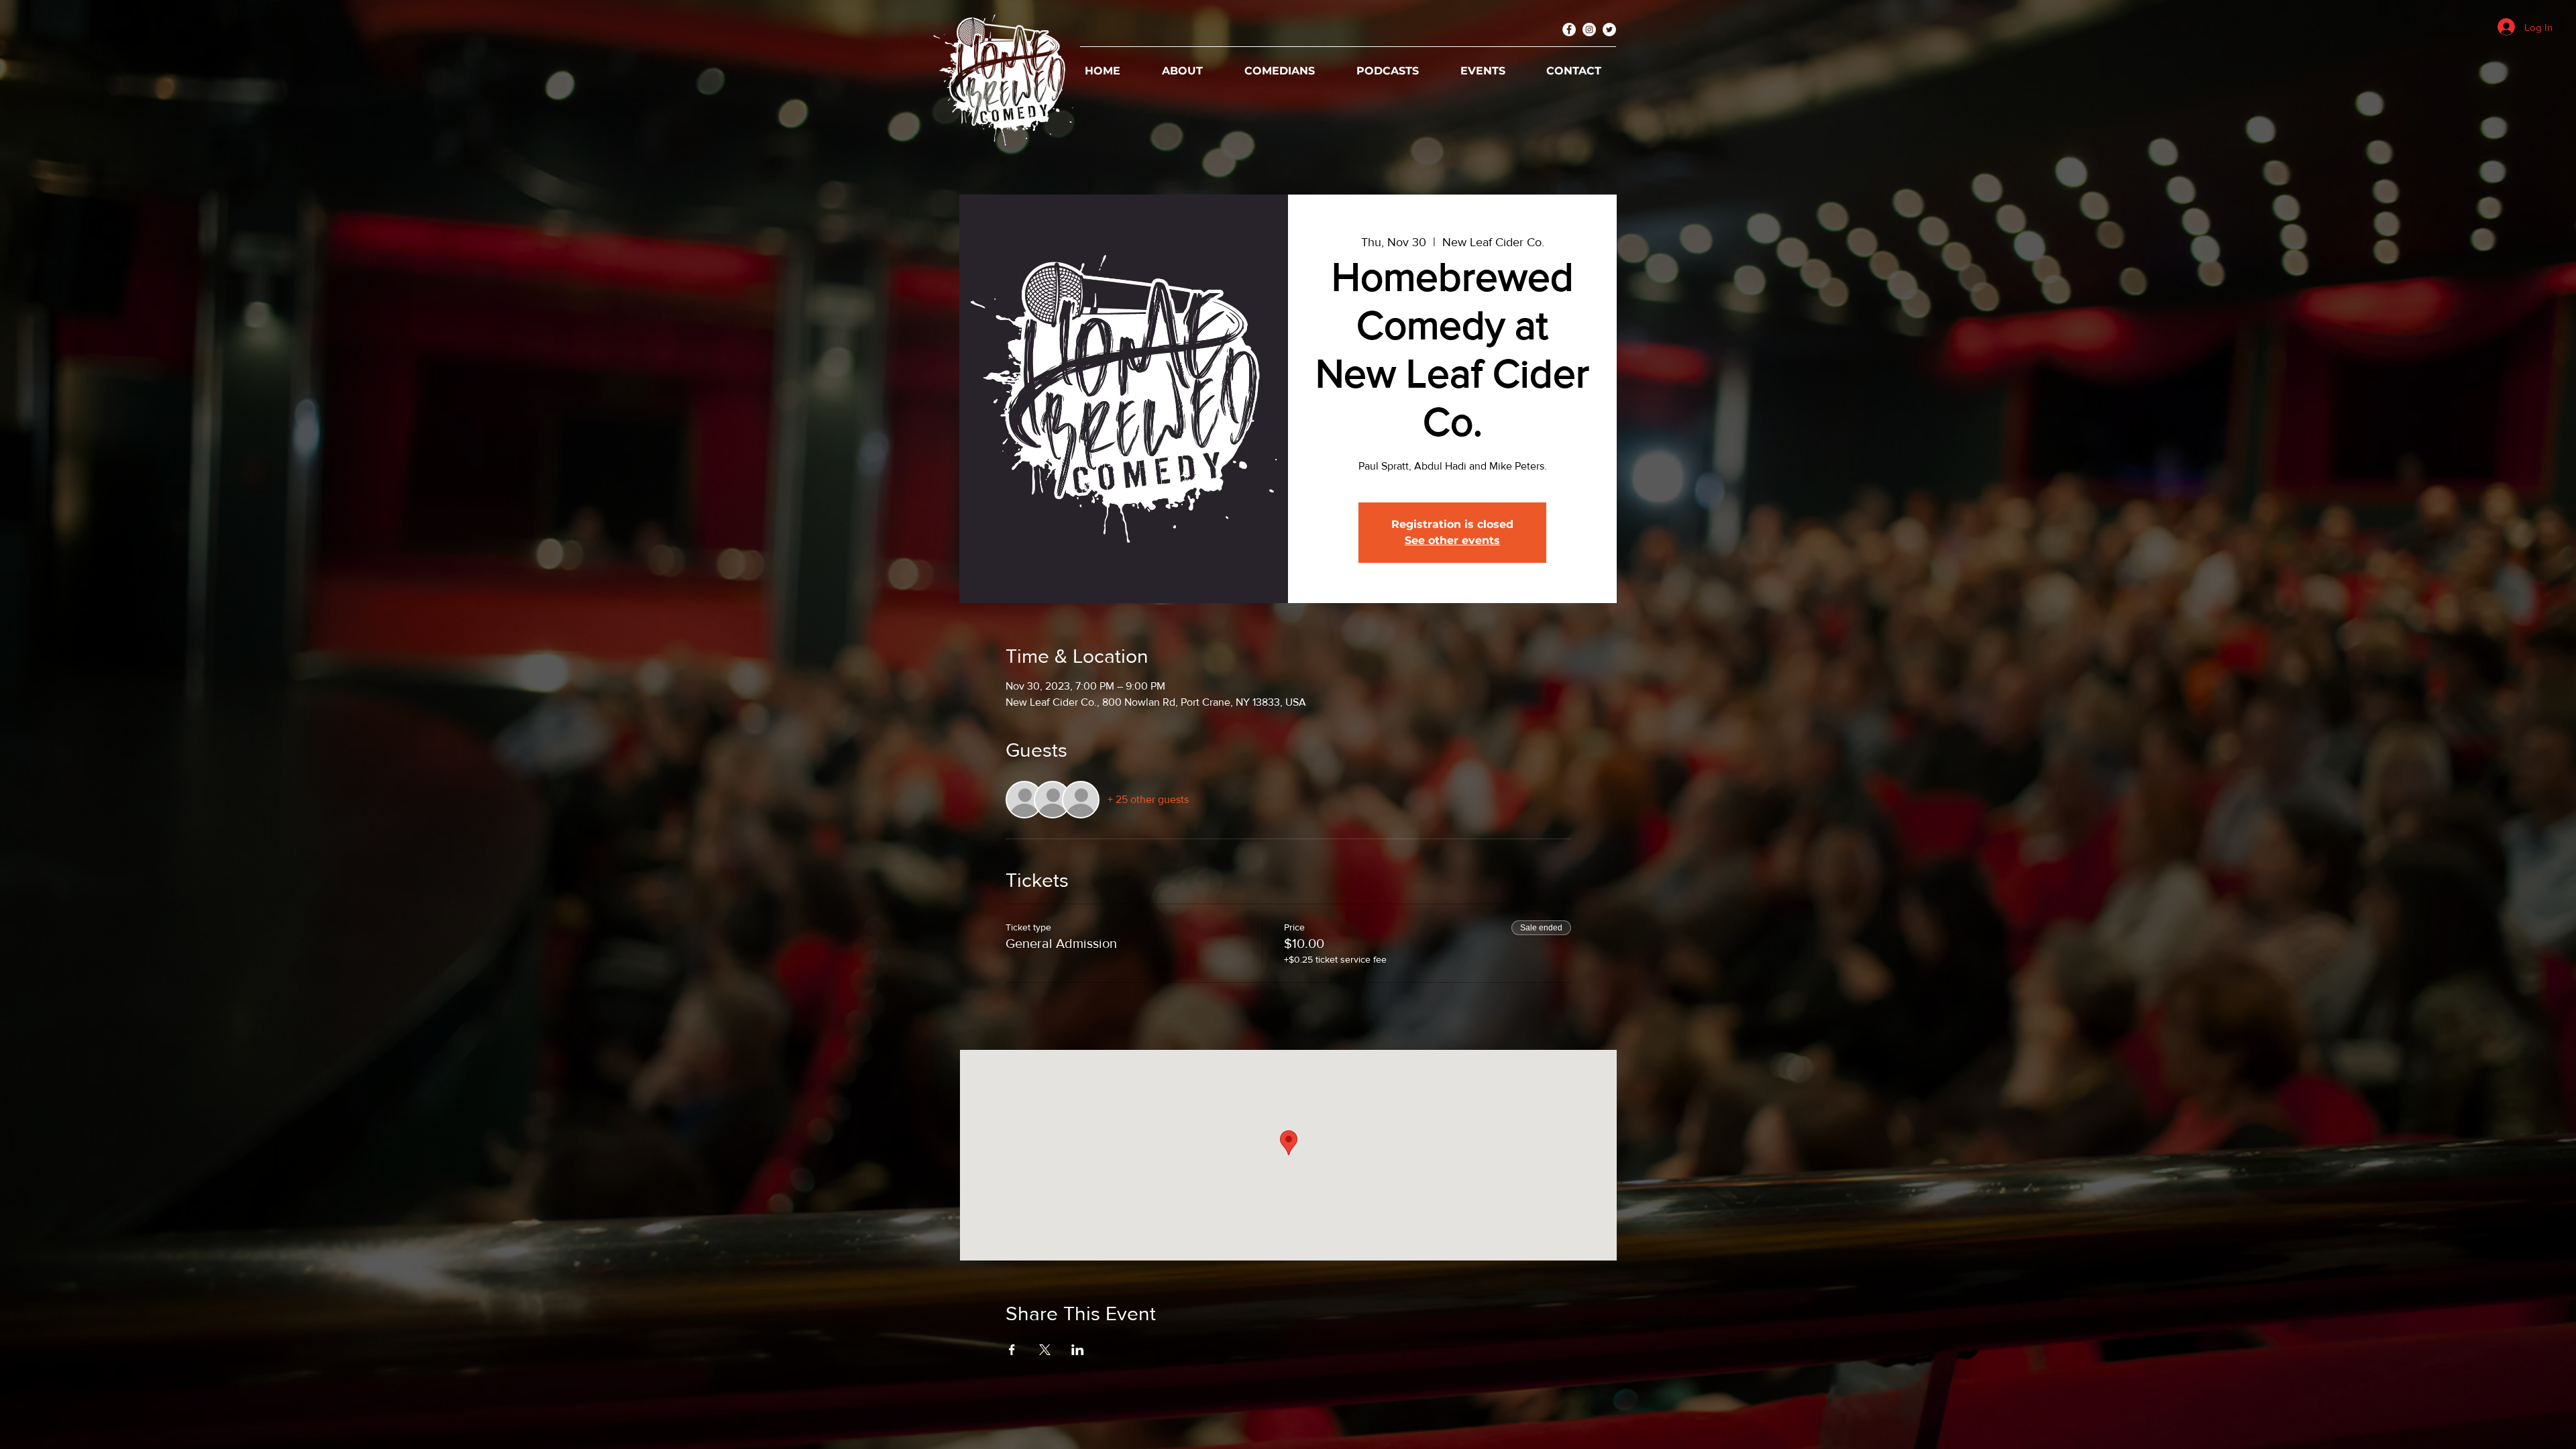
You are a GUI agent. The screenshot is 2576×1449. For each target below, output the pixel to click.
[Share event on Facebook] (1012, 1350)
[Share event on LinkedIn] (1078, 1350)
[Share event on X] (1045, 1350)
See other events (1452, 540)
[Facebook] (1569, 30)
